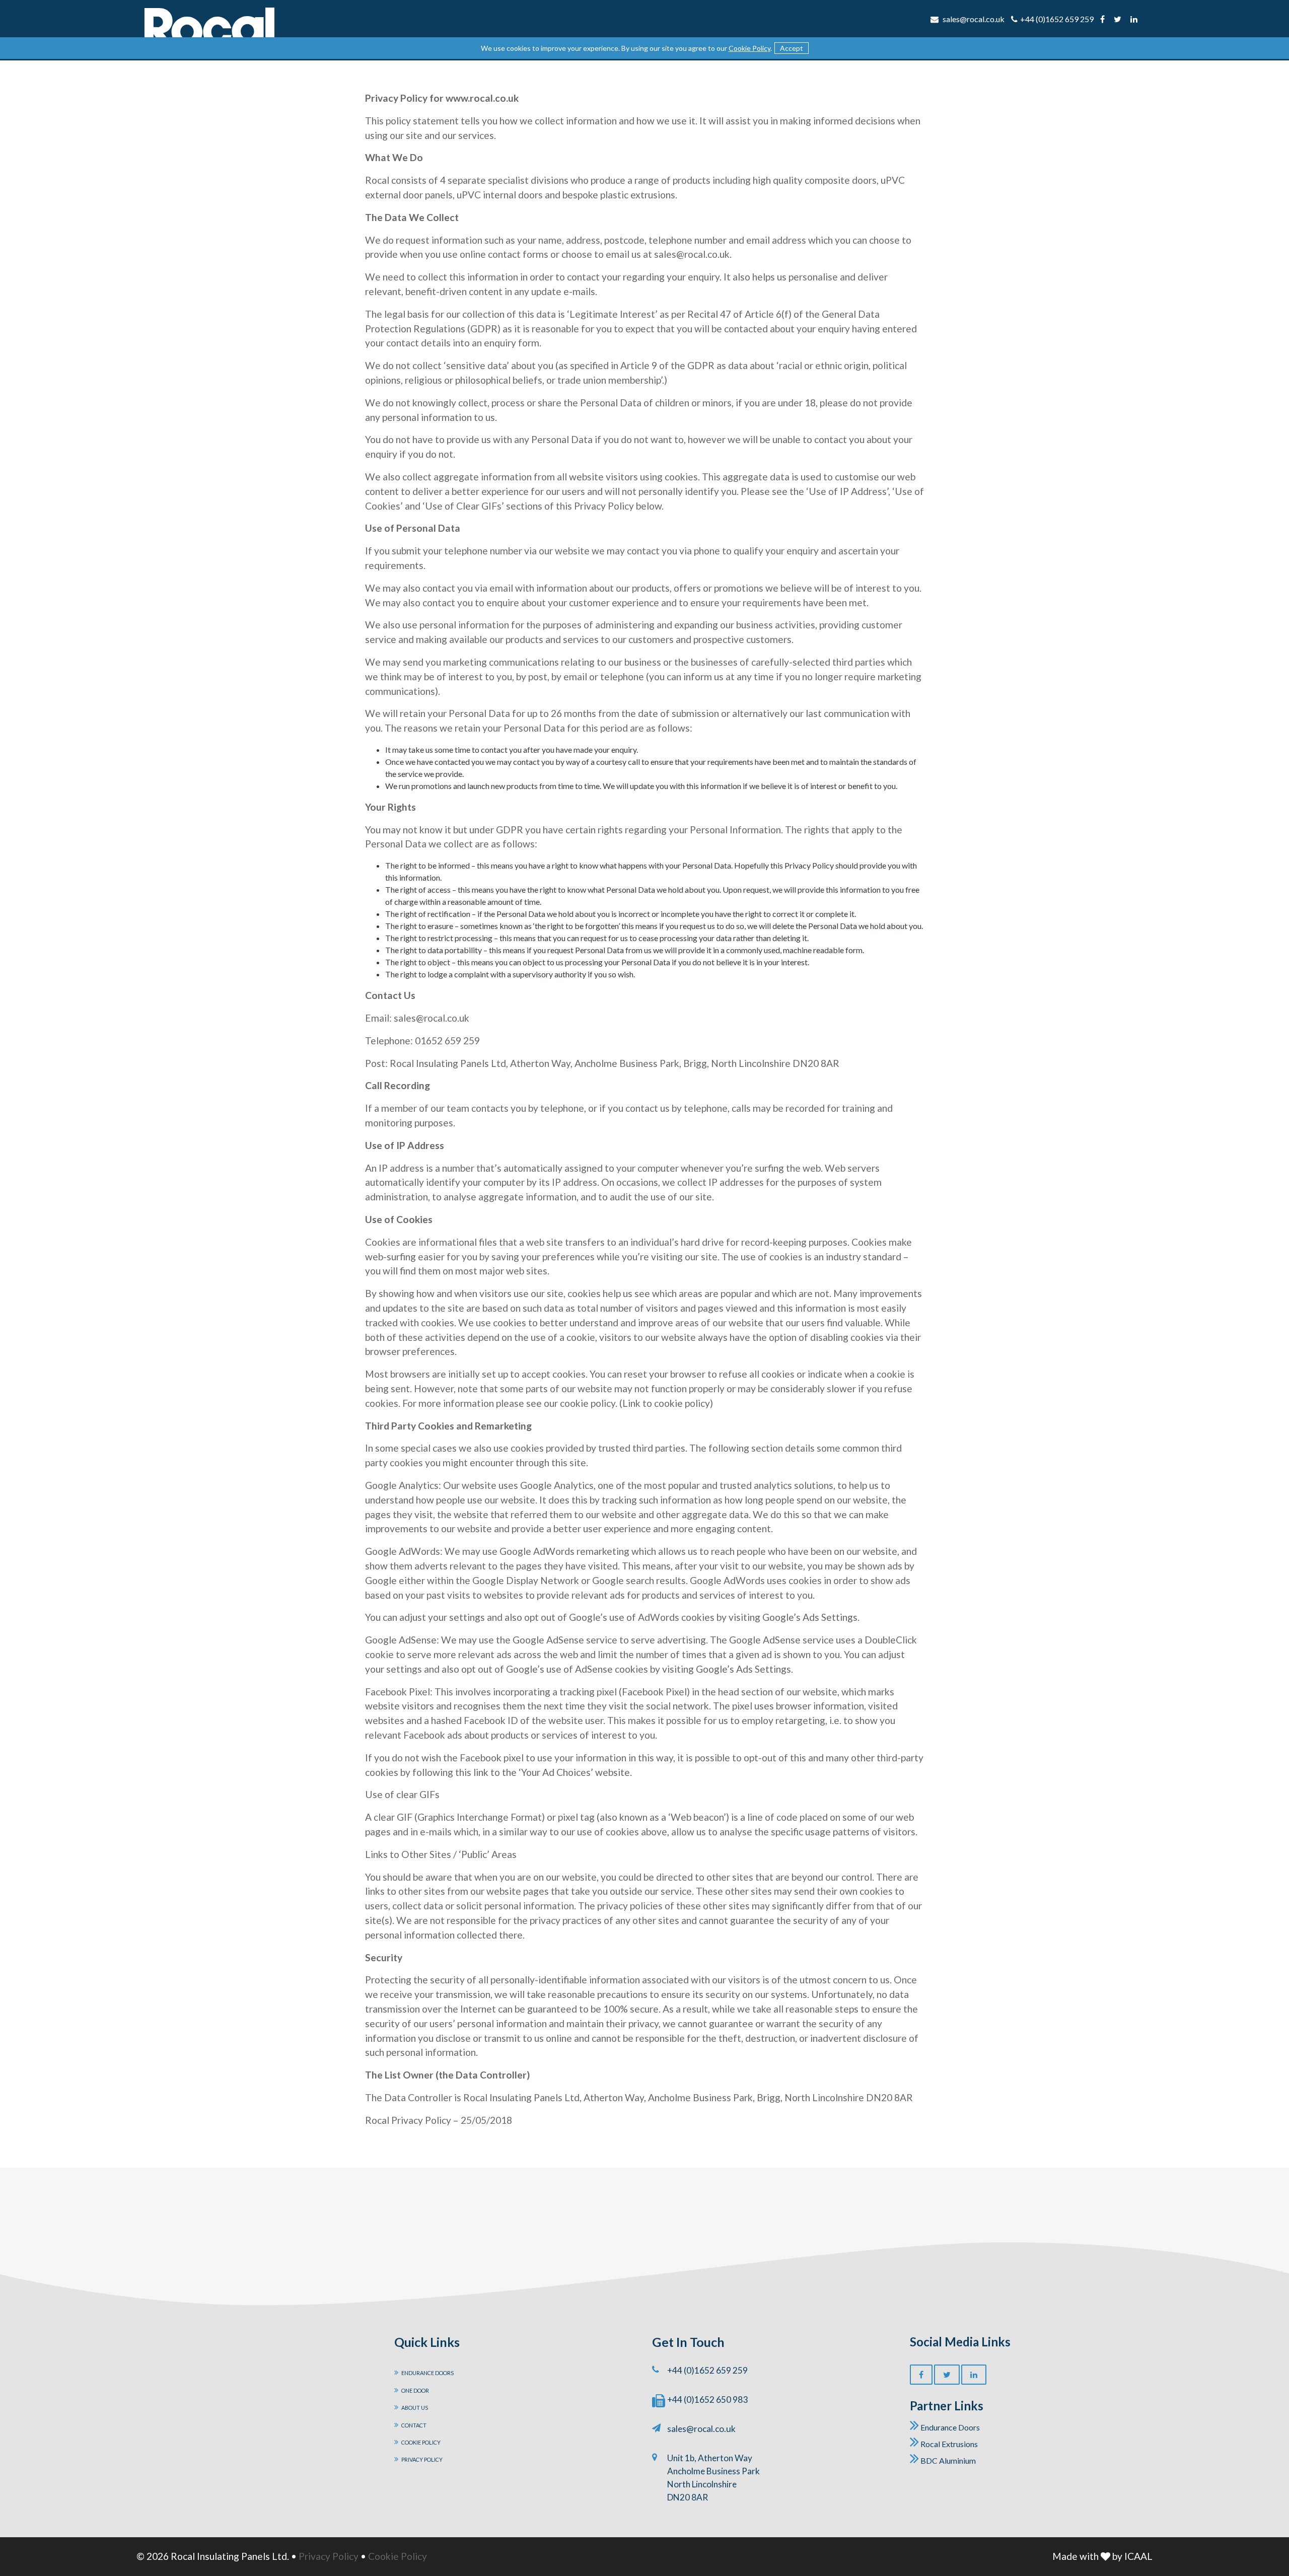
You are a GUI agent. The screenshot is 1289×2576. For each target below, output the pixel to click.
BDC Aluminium (947, 2460)
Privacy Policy (422, 2459)
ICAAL (1138, 2556)
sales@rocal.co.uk (701, 2429)
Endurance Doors (427, 2373)
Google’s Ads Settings (810, 1617)
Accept (792, 48)
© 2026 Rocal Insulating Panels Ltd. (213, 2556)
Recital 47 (709, 314)
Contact (414, 2425)
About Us (415, 2408)
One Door (415, 2390)
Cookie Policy (749, 48)
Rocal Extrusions (948, 2444)
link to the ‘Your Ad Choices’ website (552, 1772)
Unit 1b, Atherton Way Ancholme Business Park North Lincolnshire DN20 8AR (713, 2478)
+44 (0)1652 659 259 (1057, 19)
